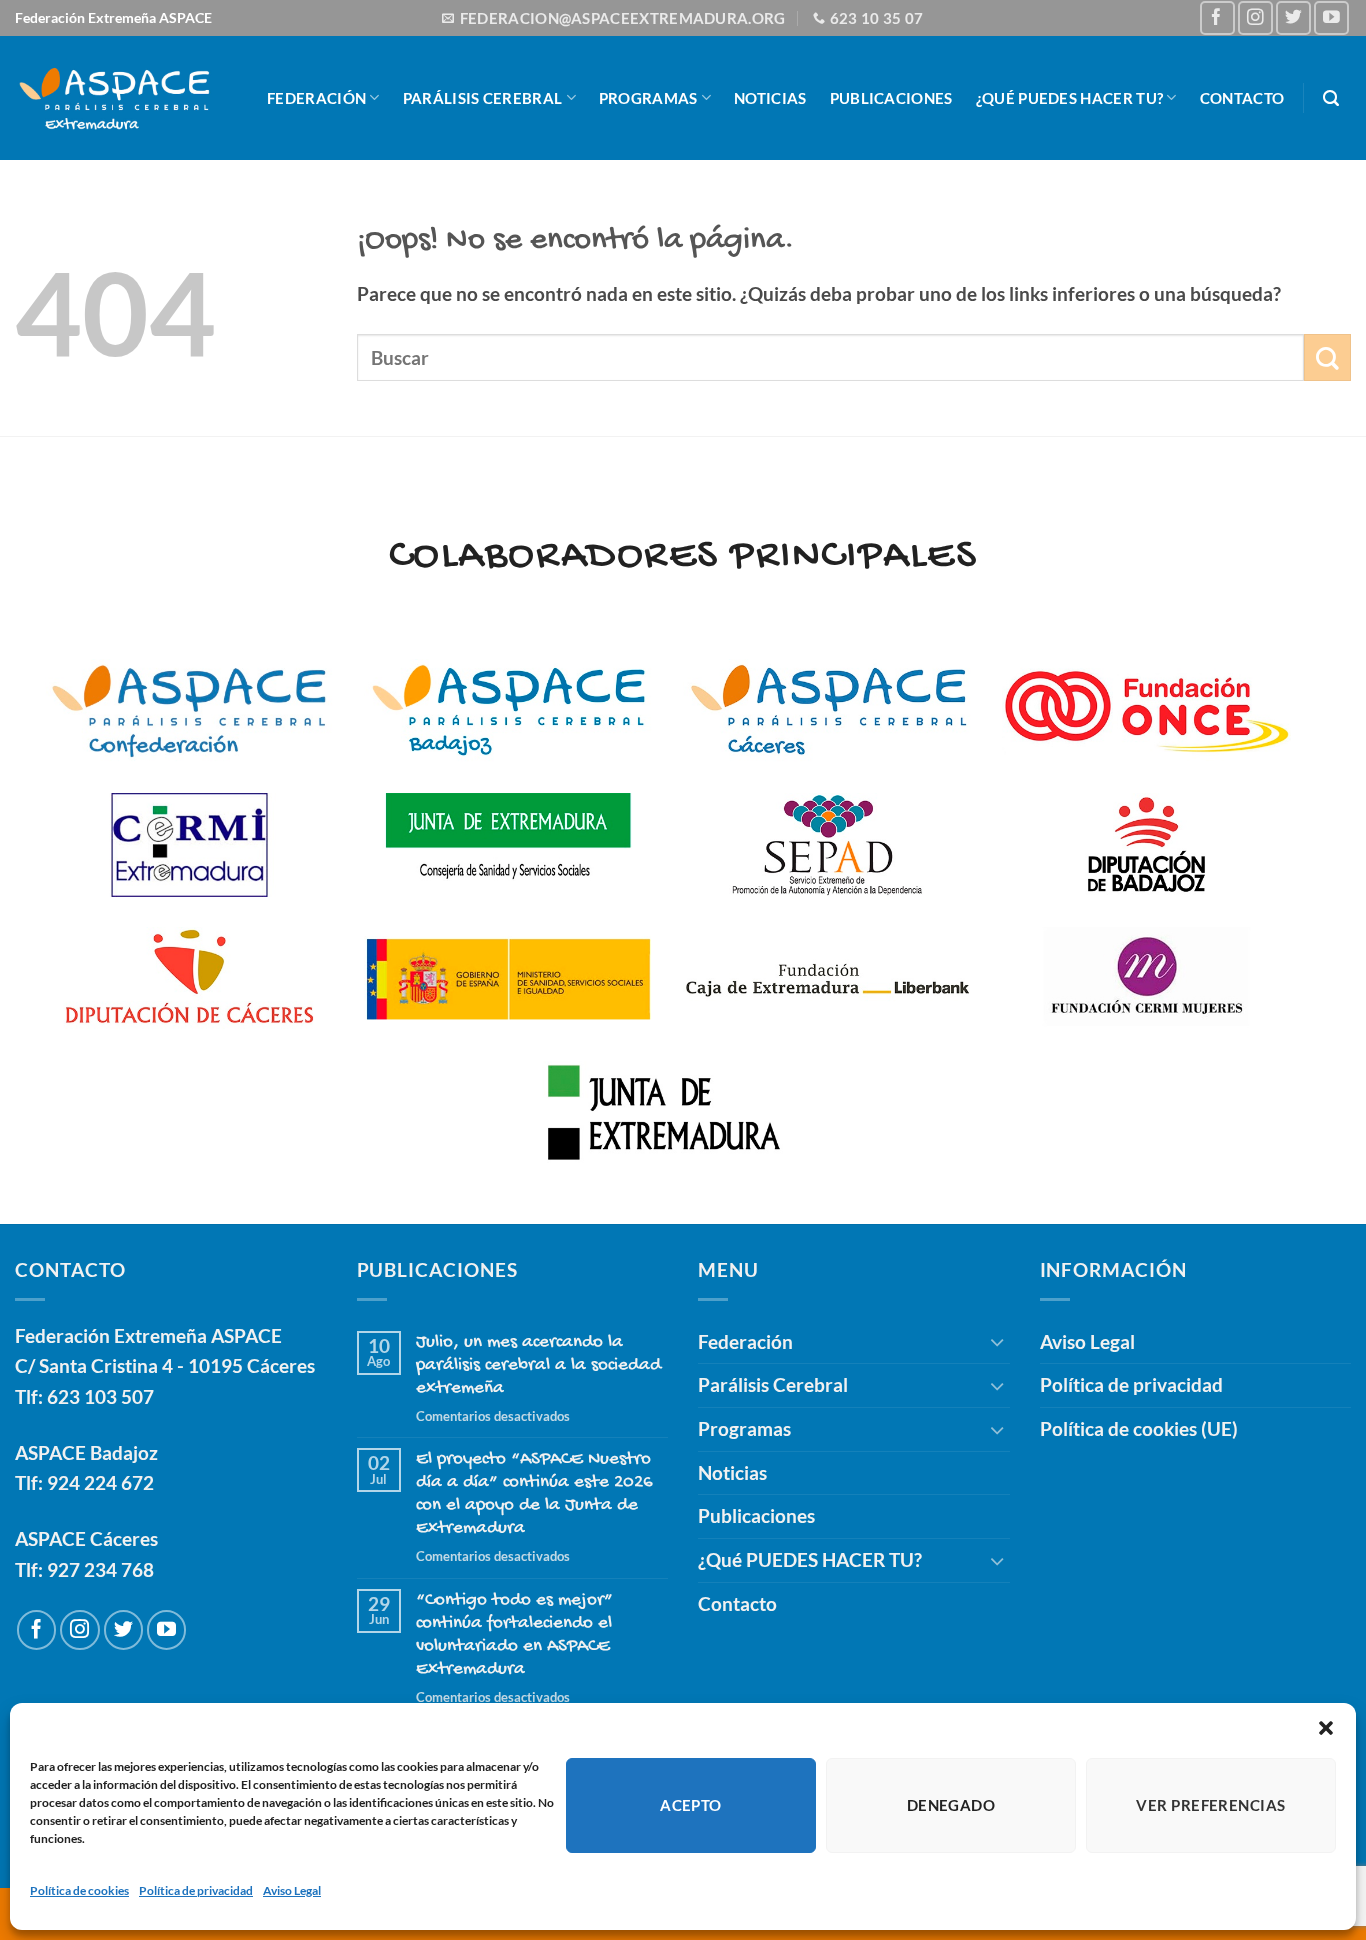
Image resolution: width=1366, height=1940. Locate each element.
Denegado (951, 1805)
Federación (316, 98)
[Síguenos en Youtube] (1331, 18)
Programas (648, 98)
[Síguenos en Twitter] (1293, 18)
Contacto (1242, 98)
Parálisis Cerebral (483, 98)
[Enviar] (1327, 357)
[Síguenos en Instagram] (1255, 18)
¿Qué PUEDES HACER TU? (1069, 98)
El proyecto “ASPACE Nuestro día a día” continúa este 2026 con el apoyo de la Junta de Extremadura (534, 1494)
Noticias (770, 98)
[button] (1326, 1728)
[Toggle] (998, 1341)
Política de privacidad (196, 1890)
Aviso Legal (292, 1890)
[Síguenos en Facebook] (1217, 18)
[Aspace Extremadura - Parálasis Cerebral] (114, 97)
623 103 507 (100, 1396)
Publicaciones (891, 98)
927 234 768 (100, 1569)
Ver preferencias (1210, 1805)
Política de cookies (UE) (1139, 1428)
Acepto (691, 1805)
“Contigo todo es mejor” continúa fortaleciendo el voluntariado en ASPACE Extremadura (514, 1635)
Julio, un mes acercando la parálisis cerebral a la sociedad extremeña (538, 1365)
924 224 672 (100, 1482)
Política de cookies (79, 1890)
